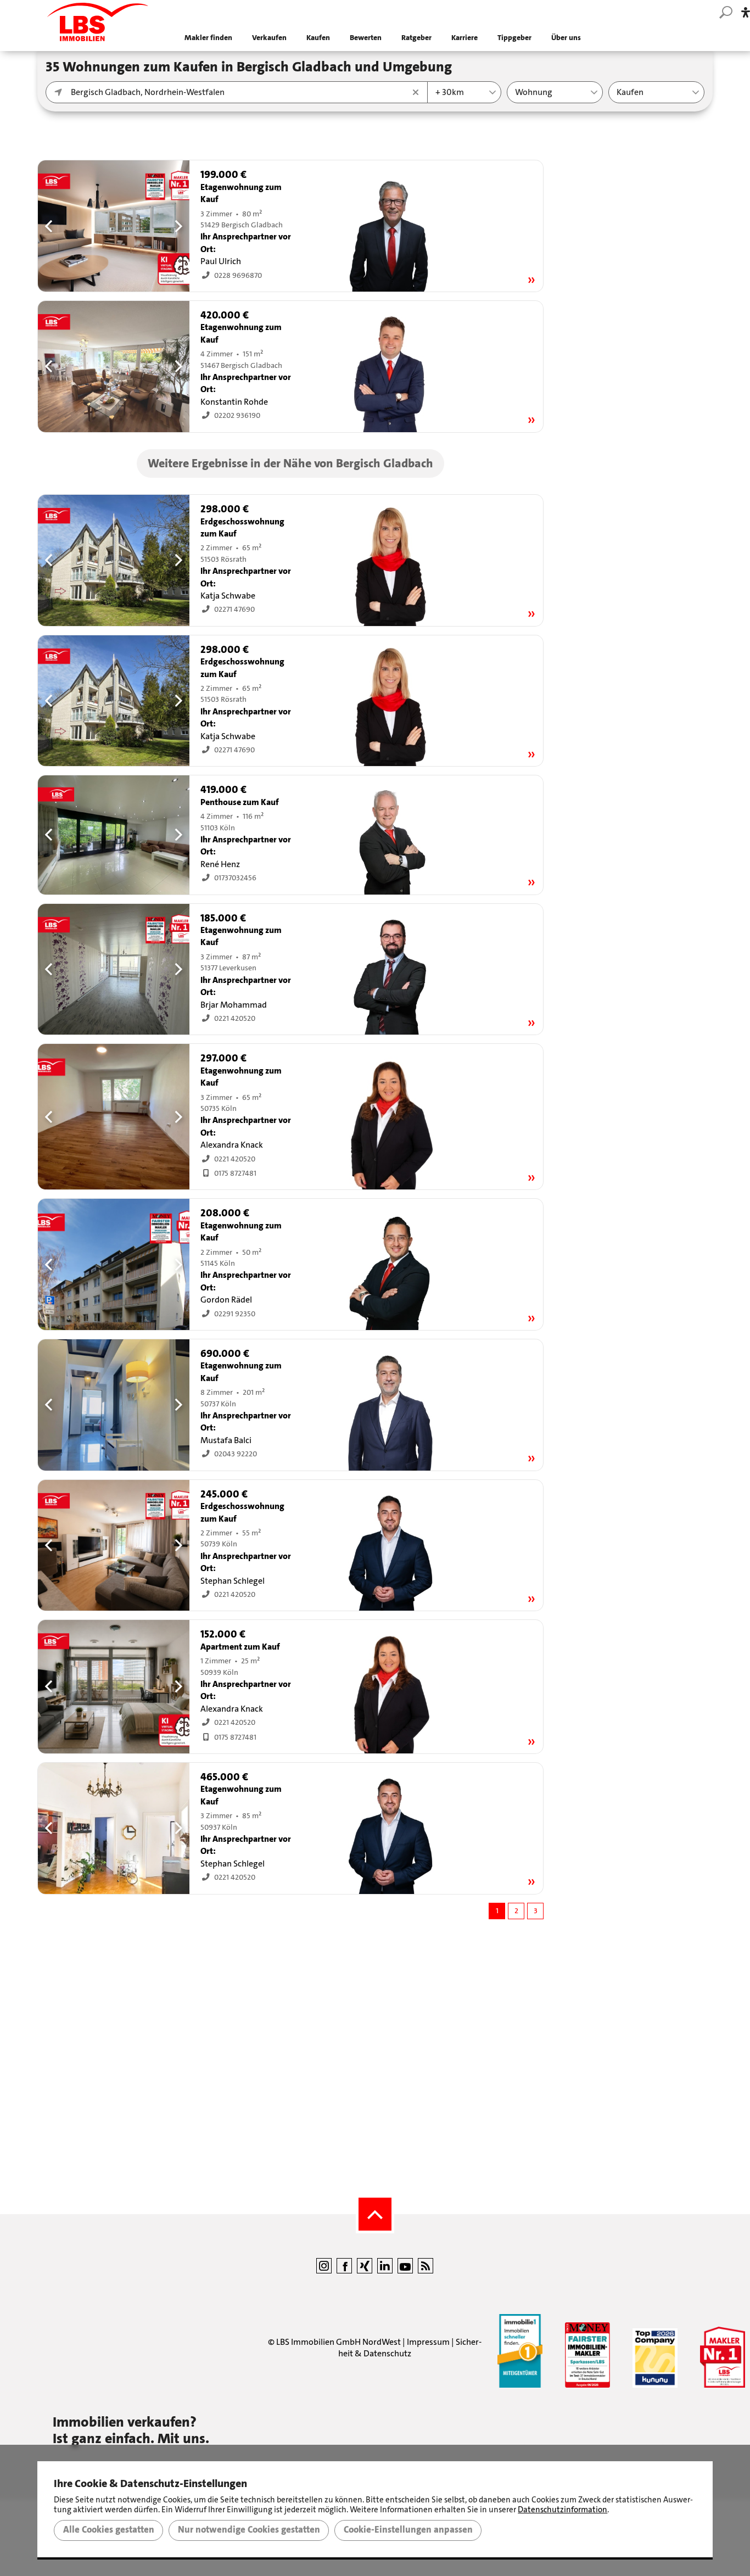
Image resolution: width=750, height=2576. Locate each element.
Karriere (464, 38)
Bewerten (366, 38)
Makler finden (208, 38)
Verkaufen (269, 38)
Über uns (566, 38)
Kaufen (318, 38)
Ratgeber (416, 38)
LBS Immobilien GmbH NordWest (338, 2342)
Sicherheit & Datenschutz (410, 2348)
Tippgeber (514, 38)
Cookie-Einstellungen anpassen (408, 2530)
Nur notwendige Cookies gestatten (249, 2530)
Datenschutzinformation (562, 2510)
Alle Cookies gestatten (109, 2530)
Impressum (428, 2342)
